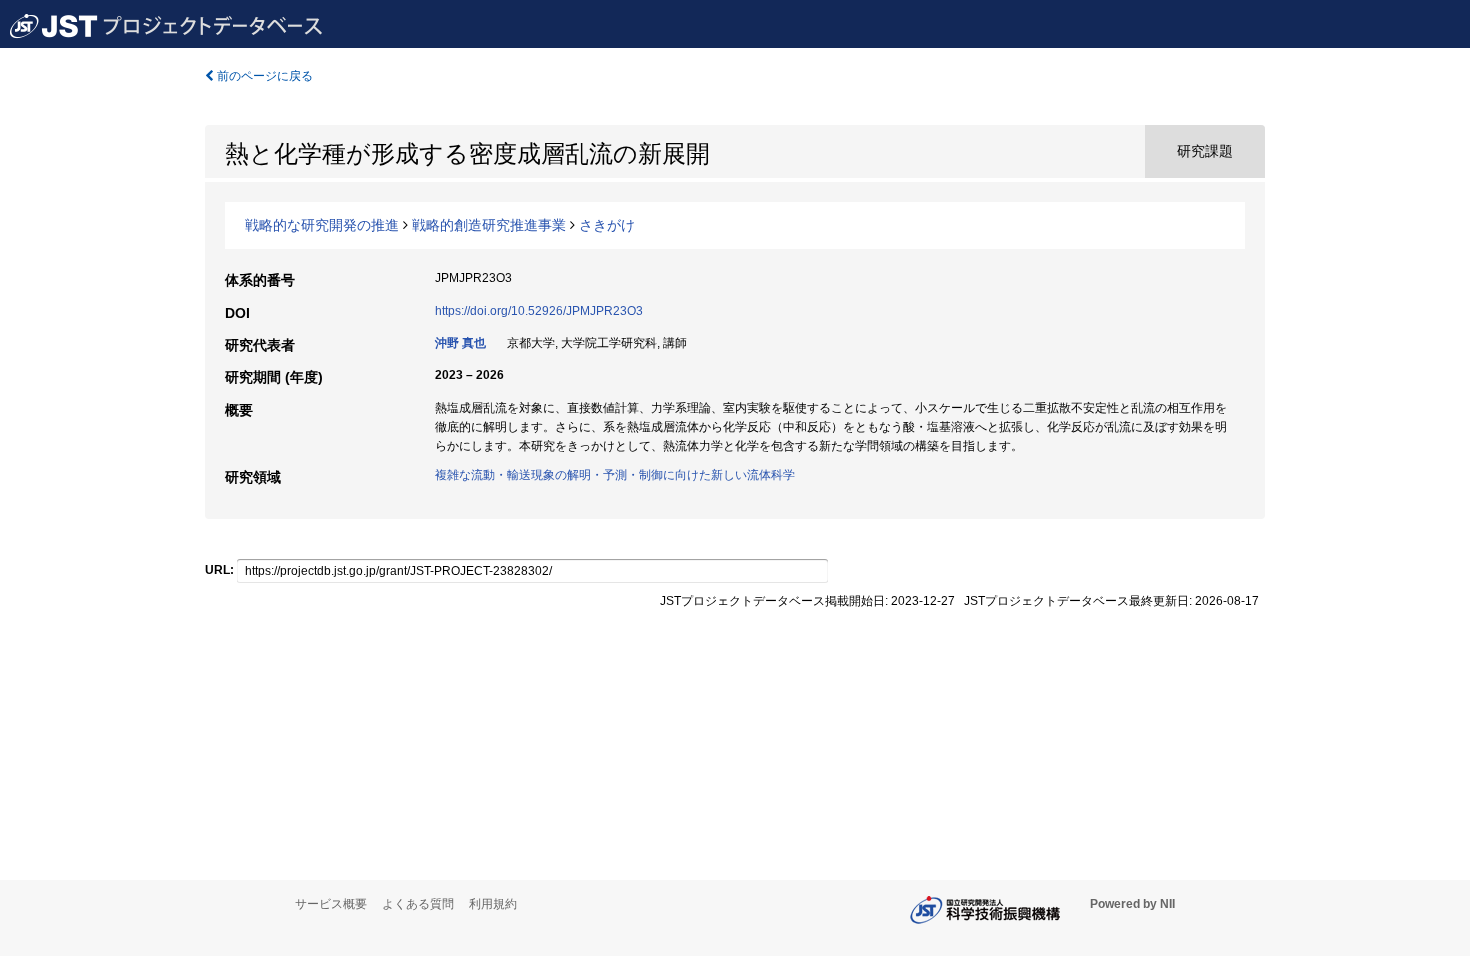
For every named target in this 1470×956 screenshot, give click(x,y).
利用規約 (493, 904)
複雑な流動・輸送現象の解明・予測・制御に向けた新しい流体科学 (615, 475)
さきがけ (607, 225)
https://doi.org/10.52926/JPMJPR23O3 (539, 311)
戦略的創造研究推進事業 (489, 225)
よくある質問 (418, 904)
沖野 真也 (460, 343)
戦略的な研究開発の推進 (322, 225)
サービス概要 (331, 904)
